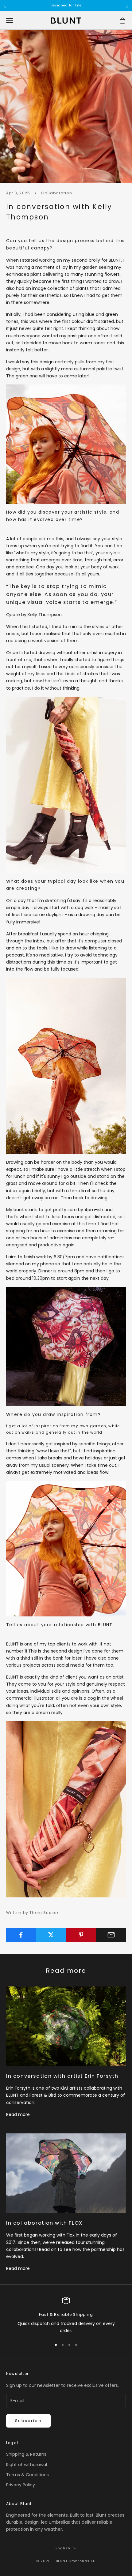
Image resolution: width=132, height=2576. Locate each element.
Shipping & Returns (26, 2454)
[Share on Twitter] (51, 1935)
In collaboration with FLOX (44, 2223)
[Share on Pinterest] (81, 1935)
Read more (18, 2114)
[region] (66, 2316)
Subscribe (28, 2421)
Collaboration (57, 193)
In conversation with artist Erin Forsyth (62, 2076)
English (63, 2548)
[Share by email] (111, 1935)
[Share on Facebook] (21, 1935)
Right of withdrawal (27, 2465)
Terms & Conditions (27, 2475)
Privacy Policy (21, 2485)
